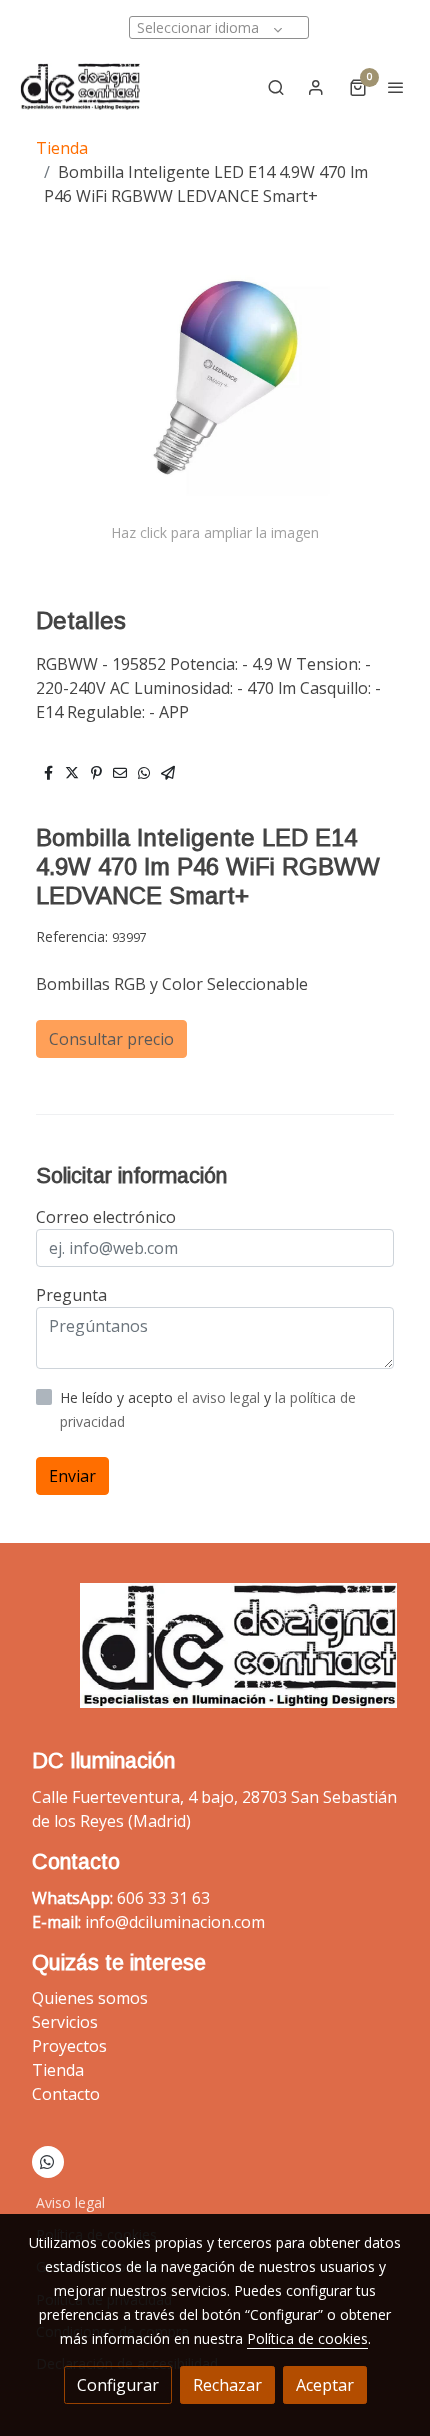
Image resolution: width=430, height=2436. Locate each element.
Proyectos (69, 2046)
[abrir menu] (396, 87)
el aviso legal (220, 1397)
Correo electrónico (106, 1217)
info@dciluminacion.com (175, 1922)
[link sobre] (215, 1657)
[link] (80, 86)
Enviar (72, 1476)
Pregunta (71, 1295)
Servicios (65, 2022)
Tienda (62, 148)
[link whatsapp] (47, 2161)
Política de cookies (307, 2338)
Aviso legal (70, 2202)
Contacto (66, 2094)
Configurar (118, 2385)
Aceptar (325, 2385)
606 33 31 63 (163, 1898)
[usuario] (316, 87)
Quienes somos (90, 1998)
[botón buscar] (276, 87)
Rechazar (227, 2385)
